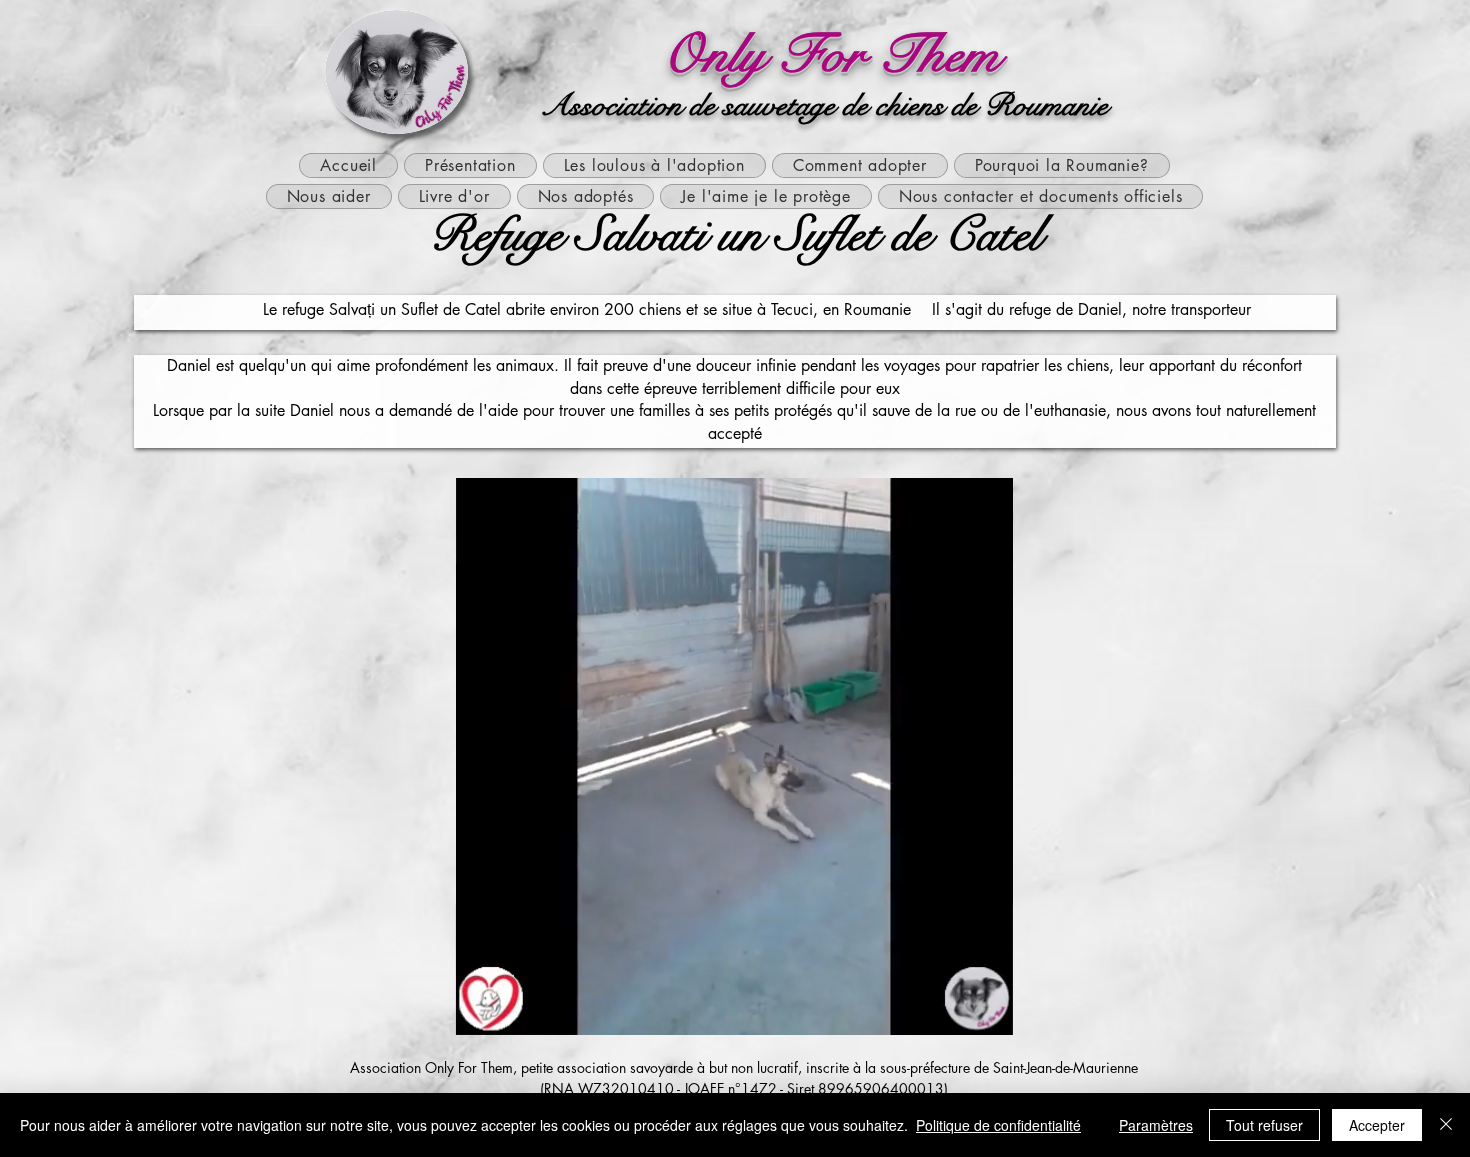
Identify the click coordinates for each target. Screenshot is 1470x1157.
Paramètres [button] (1156, 1125)
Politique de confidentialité (998, 1125)
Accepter (1377, 1125)
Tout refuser (1264, 1125)
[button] (987, 1013)
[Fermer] (1446, 1125)
